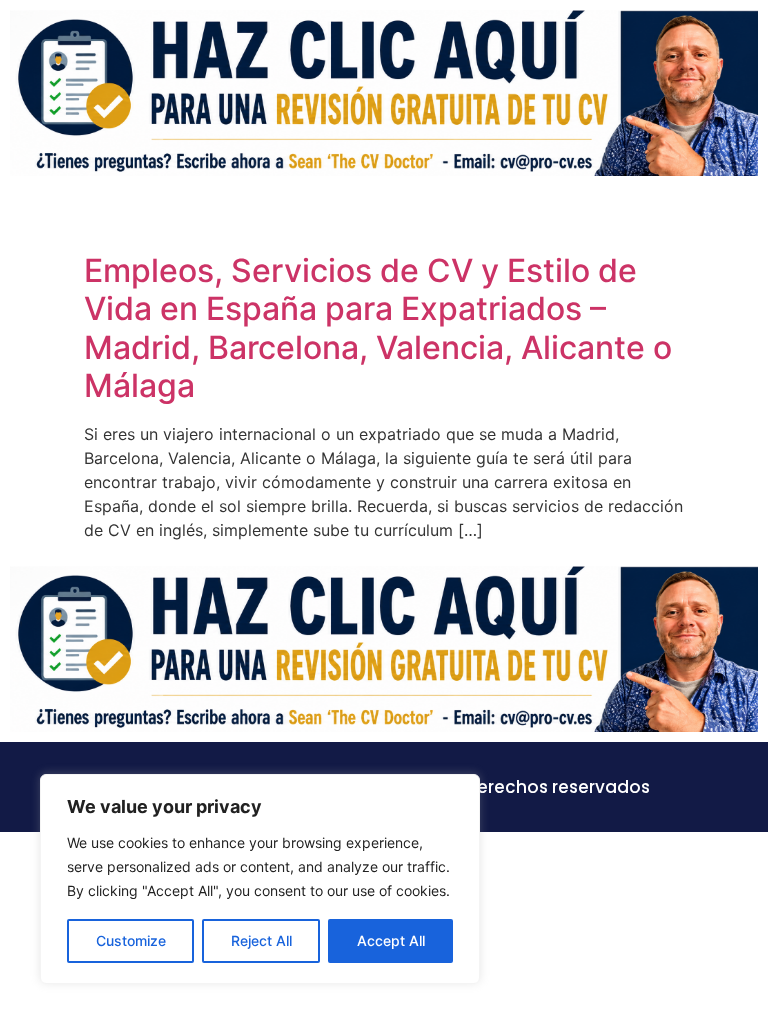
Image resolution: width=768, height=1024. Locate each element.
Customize (131, 940)
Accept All (391, 940)
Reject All (261, 940)
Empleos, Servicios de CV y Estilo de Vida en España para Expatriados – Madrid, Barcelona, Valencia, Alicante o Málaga (378, 328)
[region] (260, 879)
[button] (742, 215)
